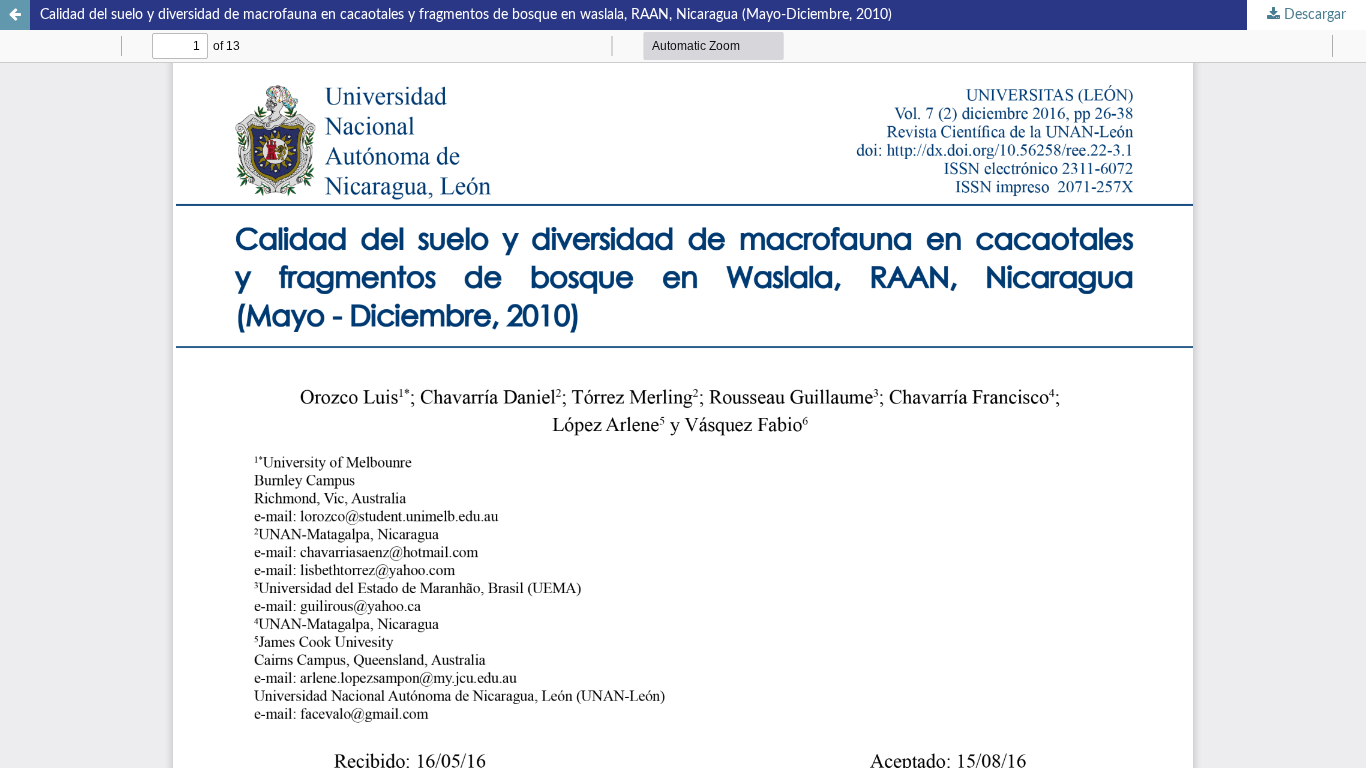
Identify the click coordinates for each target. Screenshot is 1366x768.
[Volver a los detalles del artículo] (15, 15)
